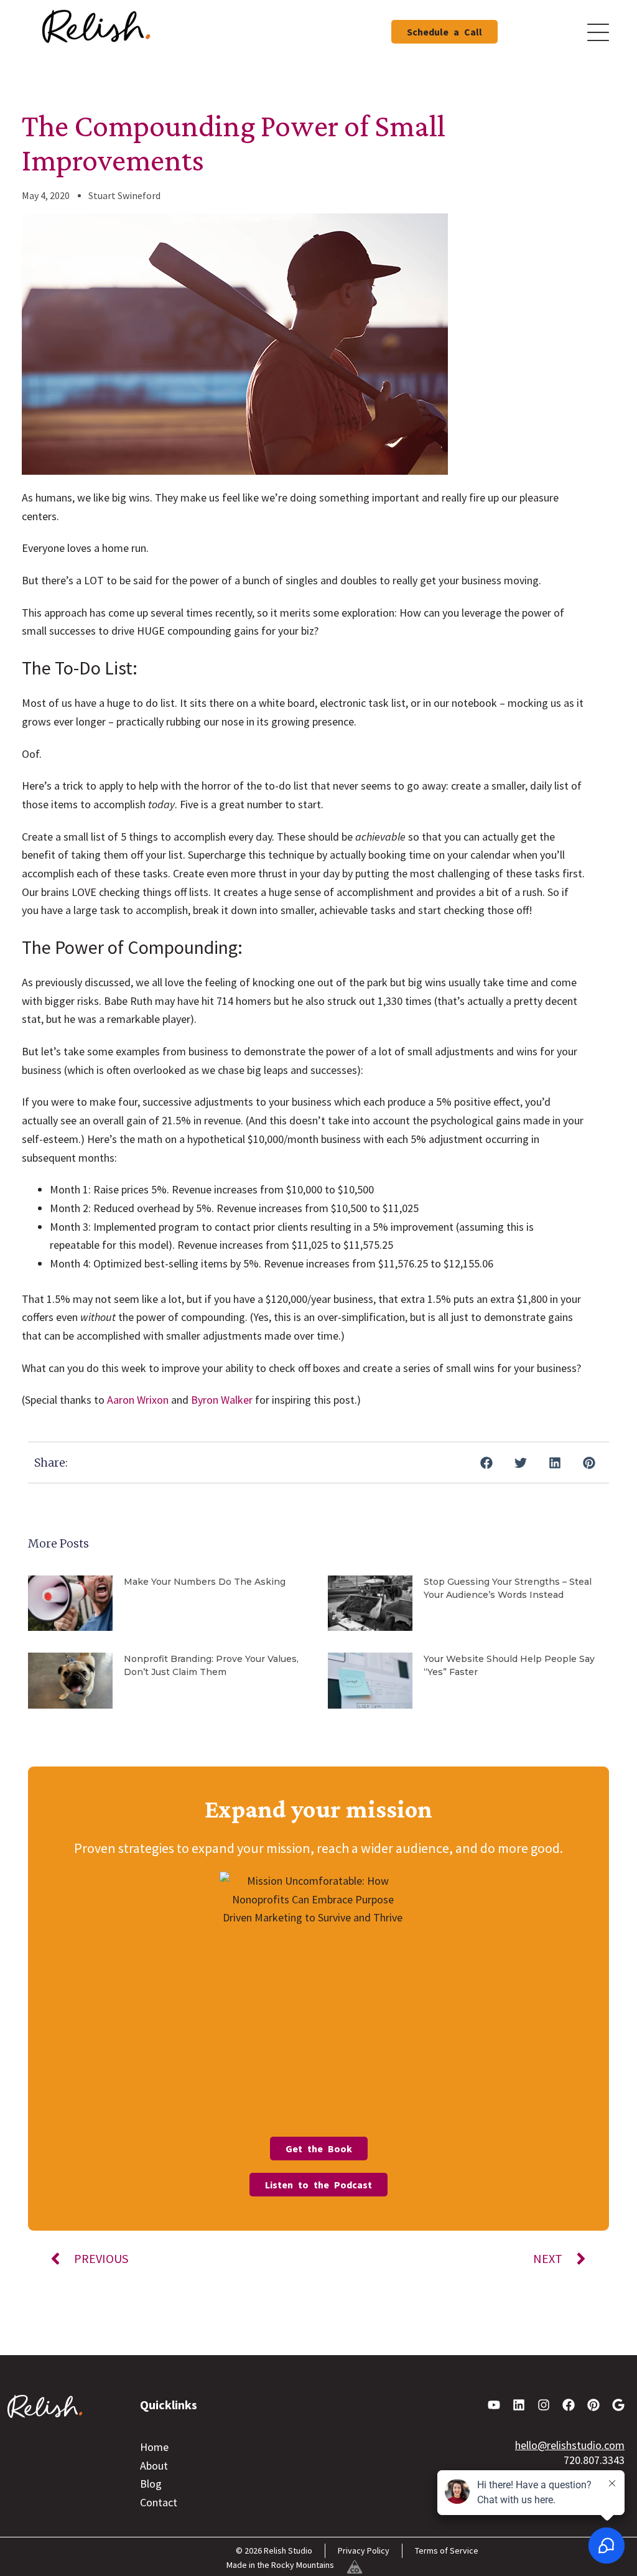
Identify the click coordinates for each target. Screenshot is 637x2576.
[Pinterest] (593, 2405)
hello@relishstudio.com (570, 2445)
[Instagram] (544, 2405)
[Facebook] (569, 2405)
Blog (151, 2484)
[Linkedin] (519, 2405)
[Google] (618, 2405)
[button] (486, 1463)
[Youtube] (494, 2405)
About (154, 2466)
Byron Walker (222, 1400)
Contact (159, 2502)
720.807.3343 (594, 2460)
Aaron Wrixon (138, 1400)
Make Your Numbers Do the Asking (205, 1582)
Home (154, 2447)
